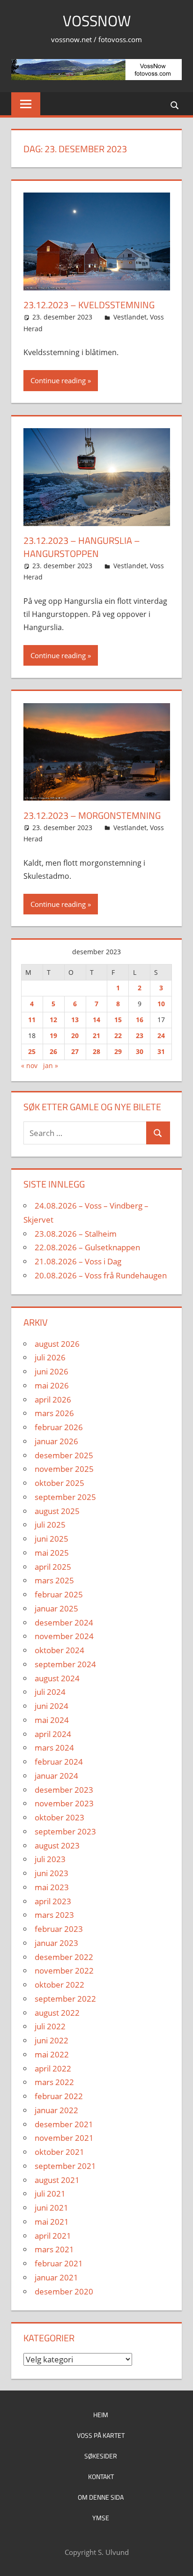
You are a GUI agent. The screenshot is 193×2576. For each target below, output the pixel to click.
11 (32, 1020)
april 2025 (53, 1567)
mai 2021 (52, 2222)
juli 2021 (50, 2194)
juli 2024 (50, 1692)
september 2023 (65, 1831)
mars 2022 (54, 2082)
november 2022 (64, 1971)
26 (53, 1051)
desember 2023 (64, 1790)
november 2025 (64, 1469)
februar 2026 (59, 1427)
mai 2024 (52, 1720)
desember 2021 (64, 2124)
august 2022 (57, 2013)
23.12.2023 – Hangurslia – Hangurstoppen (82, 547)
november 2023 (64, 1803)
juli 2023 (50, 1859)
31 (161, 1051)
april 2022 (53, 2068)
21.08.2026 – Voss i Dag (78, 1261)
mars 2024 (54, 1748)
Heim (101, 2415)
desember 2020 (64, 2291)
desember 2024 (64, 1622)
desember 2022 (64, 1957)
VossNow (97, 21)
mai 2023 (52, 1887)
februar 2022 (59, 2096)
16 (140, 1020)
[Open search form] (175, 105)
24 (161, 1036)
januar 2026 (56, 1441)
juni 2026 (52, 1371)
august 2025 (57, 1511)
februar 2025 (59, 1594)
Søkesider (101, 2456)
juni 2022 (52, 2040)
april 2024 (53, 1734)
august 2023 (57, 1845)
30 (140, 1051)
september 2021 (65, 2166)
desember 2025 (64, 1455)
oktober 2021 (59, 2152)
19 (53, 1036)
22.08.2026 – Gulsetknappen (87, 1247)
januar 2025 (56, 1608)
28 (96, 1051)
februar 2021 (59, 2263)
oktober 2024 (59, 1650)
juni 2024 (52, 1706)
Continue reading (58, 380)
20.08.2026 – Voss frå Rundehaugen (101, 1275)
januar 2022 (56, 2110)
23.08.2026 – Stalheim (76, 1234)
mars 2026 (54, 1413)
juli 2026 (50, 1357)
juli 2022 (50, 2026)
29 (118, 1051)
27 (75, 1051)
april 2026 (53, 1399)
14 (96, 1020)
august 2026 (57, 1344)
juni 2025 (52, 1539)
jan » (51, 1065)
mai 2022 (52, 2054)
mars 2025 (54, 1580)
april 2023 (53, 1901)
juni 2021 (52, 2208)
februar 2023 (59, 1929)
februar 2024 (59, 1762)
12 (53, 1020)
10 (161, 1004)
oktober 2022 (59, 1985)
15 (118, 1020)
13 (75, 1020)
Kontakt (101, 2476)
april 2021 (53, 2236)
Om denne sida (101, 2497)
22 (118, 1036)
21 (96, 1036)
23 (140, 1036)
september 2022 (65, 1999)
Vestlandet (130, 317)
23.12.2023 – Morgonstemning (92, 815)
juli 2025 (50, 1525)
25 (32, 1051)
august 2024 (57, 1678)
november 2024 (64, 1636)
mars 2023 (54, 1915)
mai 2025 (52, 1553)
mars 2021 (54, 2249)
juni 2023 (52, 1873)
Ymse (101, 2518)
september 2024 (65, 1664)
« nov (29, 1065)
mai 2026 (52, 1385)
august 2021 (57, 2180)
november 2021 (64, 2138)
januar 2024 (56, 1776)
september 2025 (65, 1497)
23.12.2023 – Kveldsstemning (89, 305)
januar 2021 (56, 2277)
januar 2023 (56, 1943)
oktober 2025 (59, 1483)
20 (75, 1036)
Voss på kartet (101, 2435)
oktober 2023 (59, 1817)
